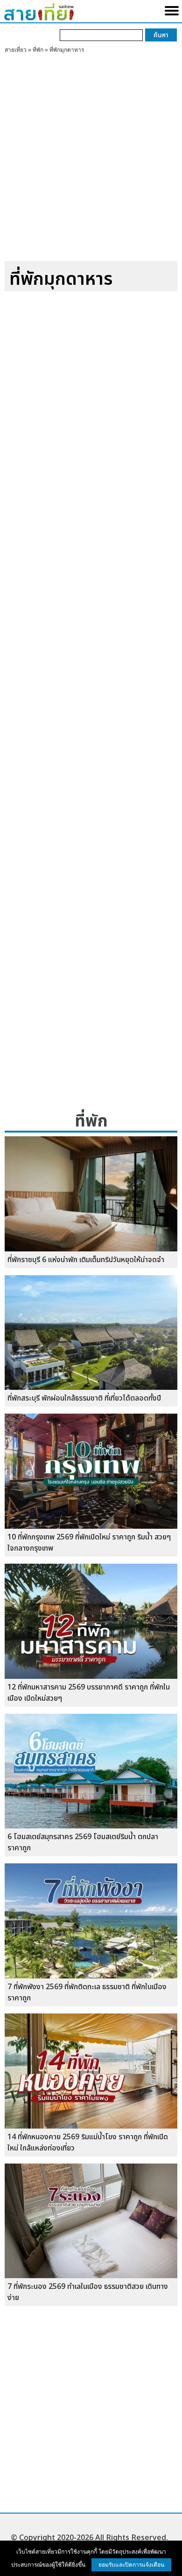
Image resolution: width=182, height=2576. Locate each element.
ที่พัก (38, 50)
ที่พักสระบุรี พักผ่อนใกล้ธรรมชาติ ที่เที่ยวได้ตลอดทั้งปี (84, 1398)
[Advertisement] (91, 161)
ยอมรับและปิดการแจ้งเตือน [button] (131, 2565)
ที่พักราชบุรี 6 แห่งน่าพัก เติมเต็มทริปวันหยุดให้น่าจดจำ (86, 1260)
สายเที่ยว (16, 50)
